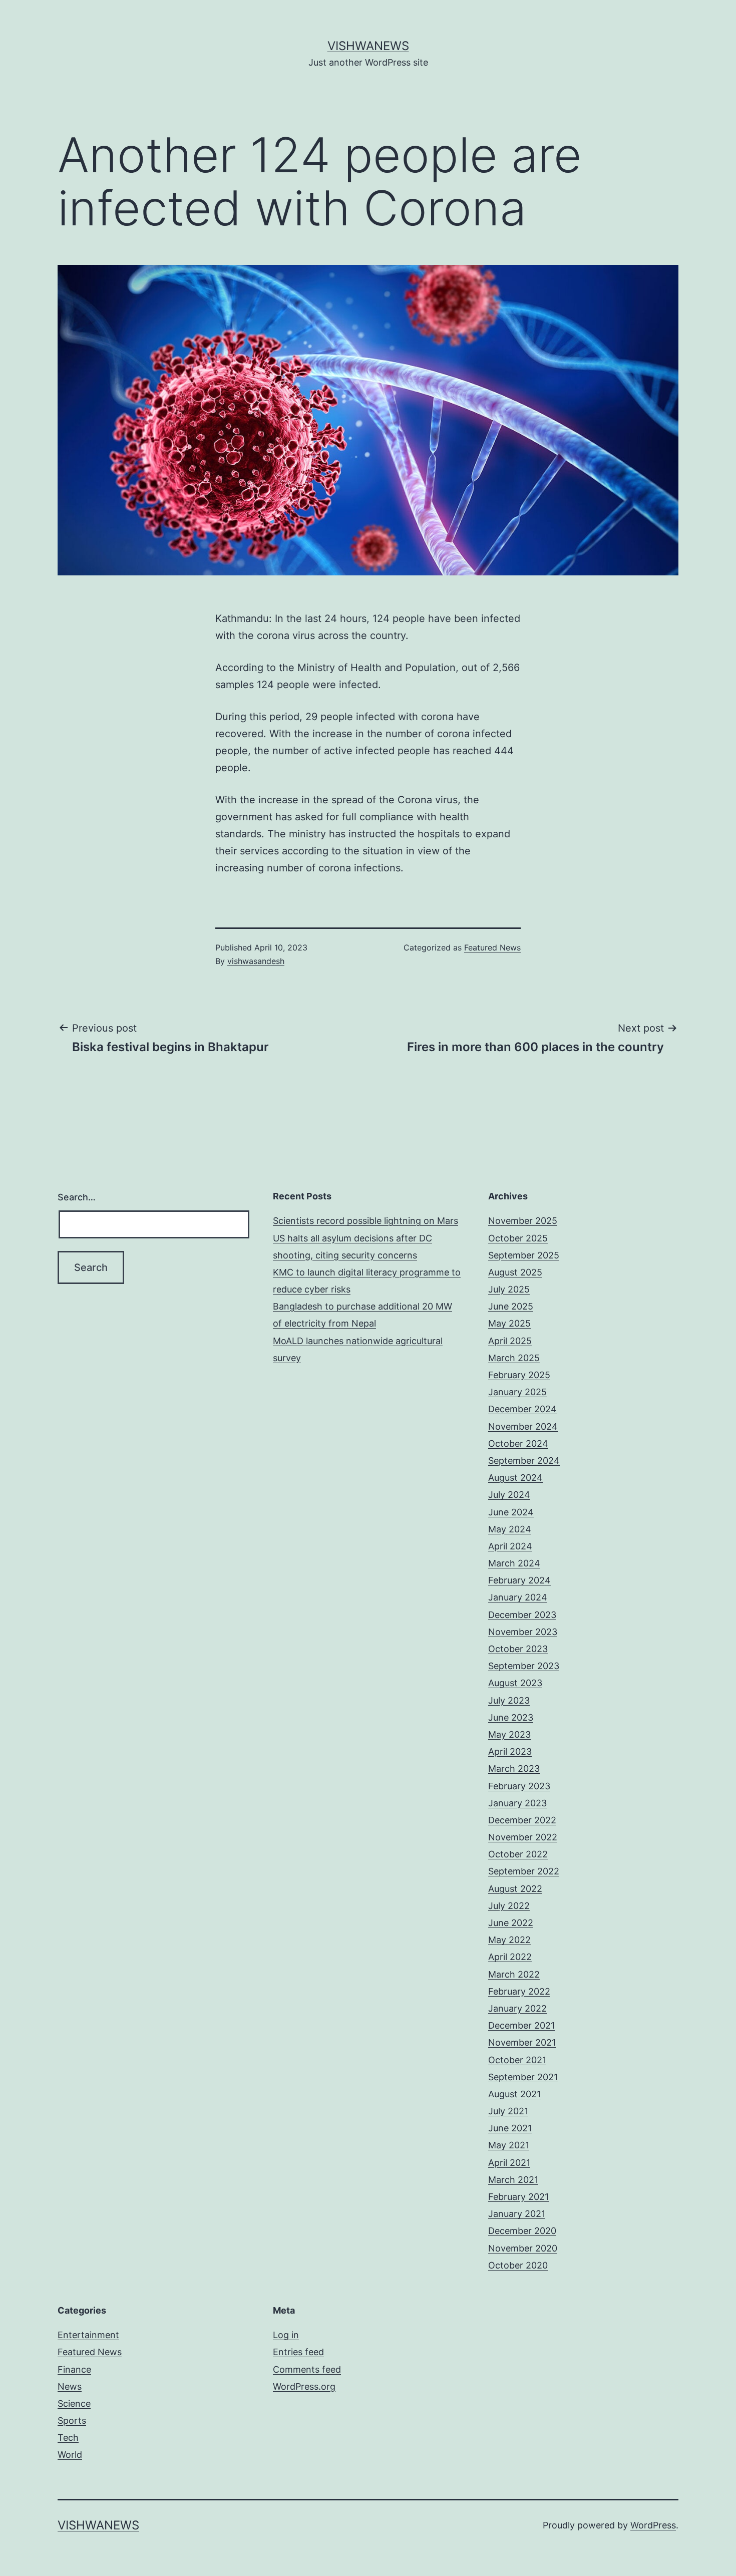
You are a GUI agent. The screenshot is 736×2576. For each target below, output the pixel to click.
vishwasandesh (256, 961)
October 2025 (518, 1238)
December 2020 (522, 2231)
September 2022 (524, 1871)
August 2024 (515, 1478)
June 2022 (511, 1923)
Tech (68, 2438)
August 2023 (515, 1683)
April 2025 (510, 1341)
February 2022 (519, 1991)
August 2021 (514, 2094)
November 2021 (522, 2042)
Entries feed (298, 2352)
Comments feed (307, 2369)
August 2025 (515, 1272)
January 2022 (517, 2008)
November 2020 (523, 2248)
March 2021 (513, 2180)
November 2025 (523, 1221)
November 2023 (523, 1632)
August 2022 (515, 1889)
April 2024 (510, 1546)
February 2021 (518, 2197)
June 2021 (510, 2128)
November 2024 (523, 1426)
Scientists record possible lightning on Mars (365, 1221)
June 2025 (511, 1306)
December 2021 (521, 2025)
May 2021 (509, 2145)
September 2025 (524, 1255)
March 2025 (514, 1358)
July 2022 (509, 1906)
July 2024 (509, 1495)
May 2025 (509, 1323)
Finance (74, 2369)
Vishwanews (368, 46)
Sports (72, 2421)
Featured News (492, 947)
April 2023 (510, 1751)
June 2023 (511, 1717)
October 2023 (518, 1649)
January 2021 (517, 2214)
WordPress (653, 2525)
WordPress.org (304, 2386)
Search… (77, 1197)
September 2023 (524, 1666)
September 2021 (523, 2077)
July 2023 (509, 1700)
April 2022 (510, 1957)
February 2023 (519, 1786)
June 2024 (511, 1512)
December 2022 (522, 1820)
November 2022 (523, 1837)
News (70, 2386)
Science (74, 2403)
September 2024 (524, 1461)
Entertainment (88, 2335)
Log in (286, 2335)
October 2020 (518, 2265)
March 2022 (514, 1974)
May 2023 (509, 1734)
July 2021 (508, 2111)
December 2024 (522, 1409)
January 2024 (518, 1597)
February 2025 (519, 1375)
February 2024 (519, 1580)
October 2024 (518, 1443)
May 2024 (510, 1529)
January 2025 (517, 1392)
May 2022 (509, 1940)
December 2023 (522, 1615)
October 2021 (517, 2060)
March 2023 (514, 1768)
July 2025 (509, 1289)
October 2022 (518, 1854)
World (70, 2455)
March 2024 (514, 1563)
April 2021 (509, 2163)
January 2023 (517, 1803)
